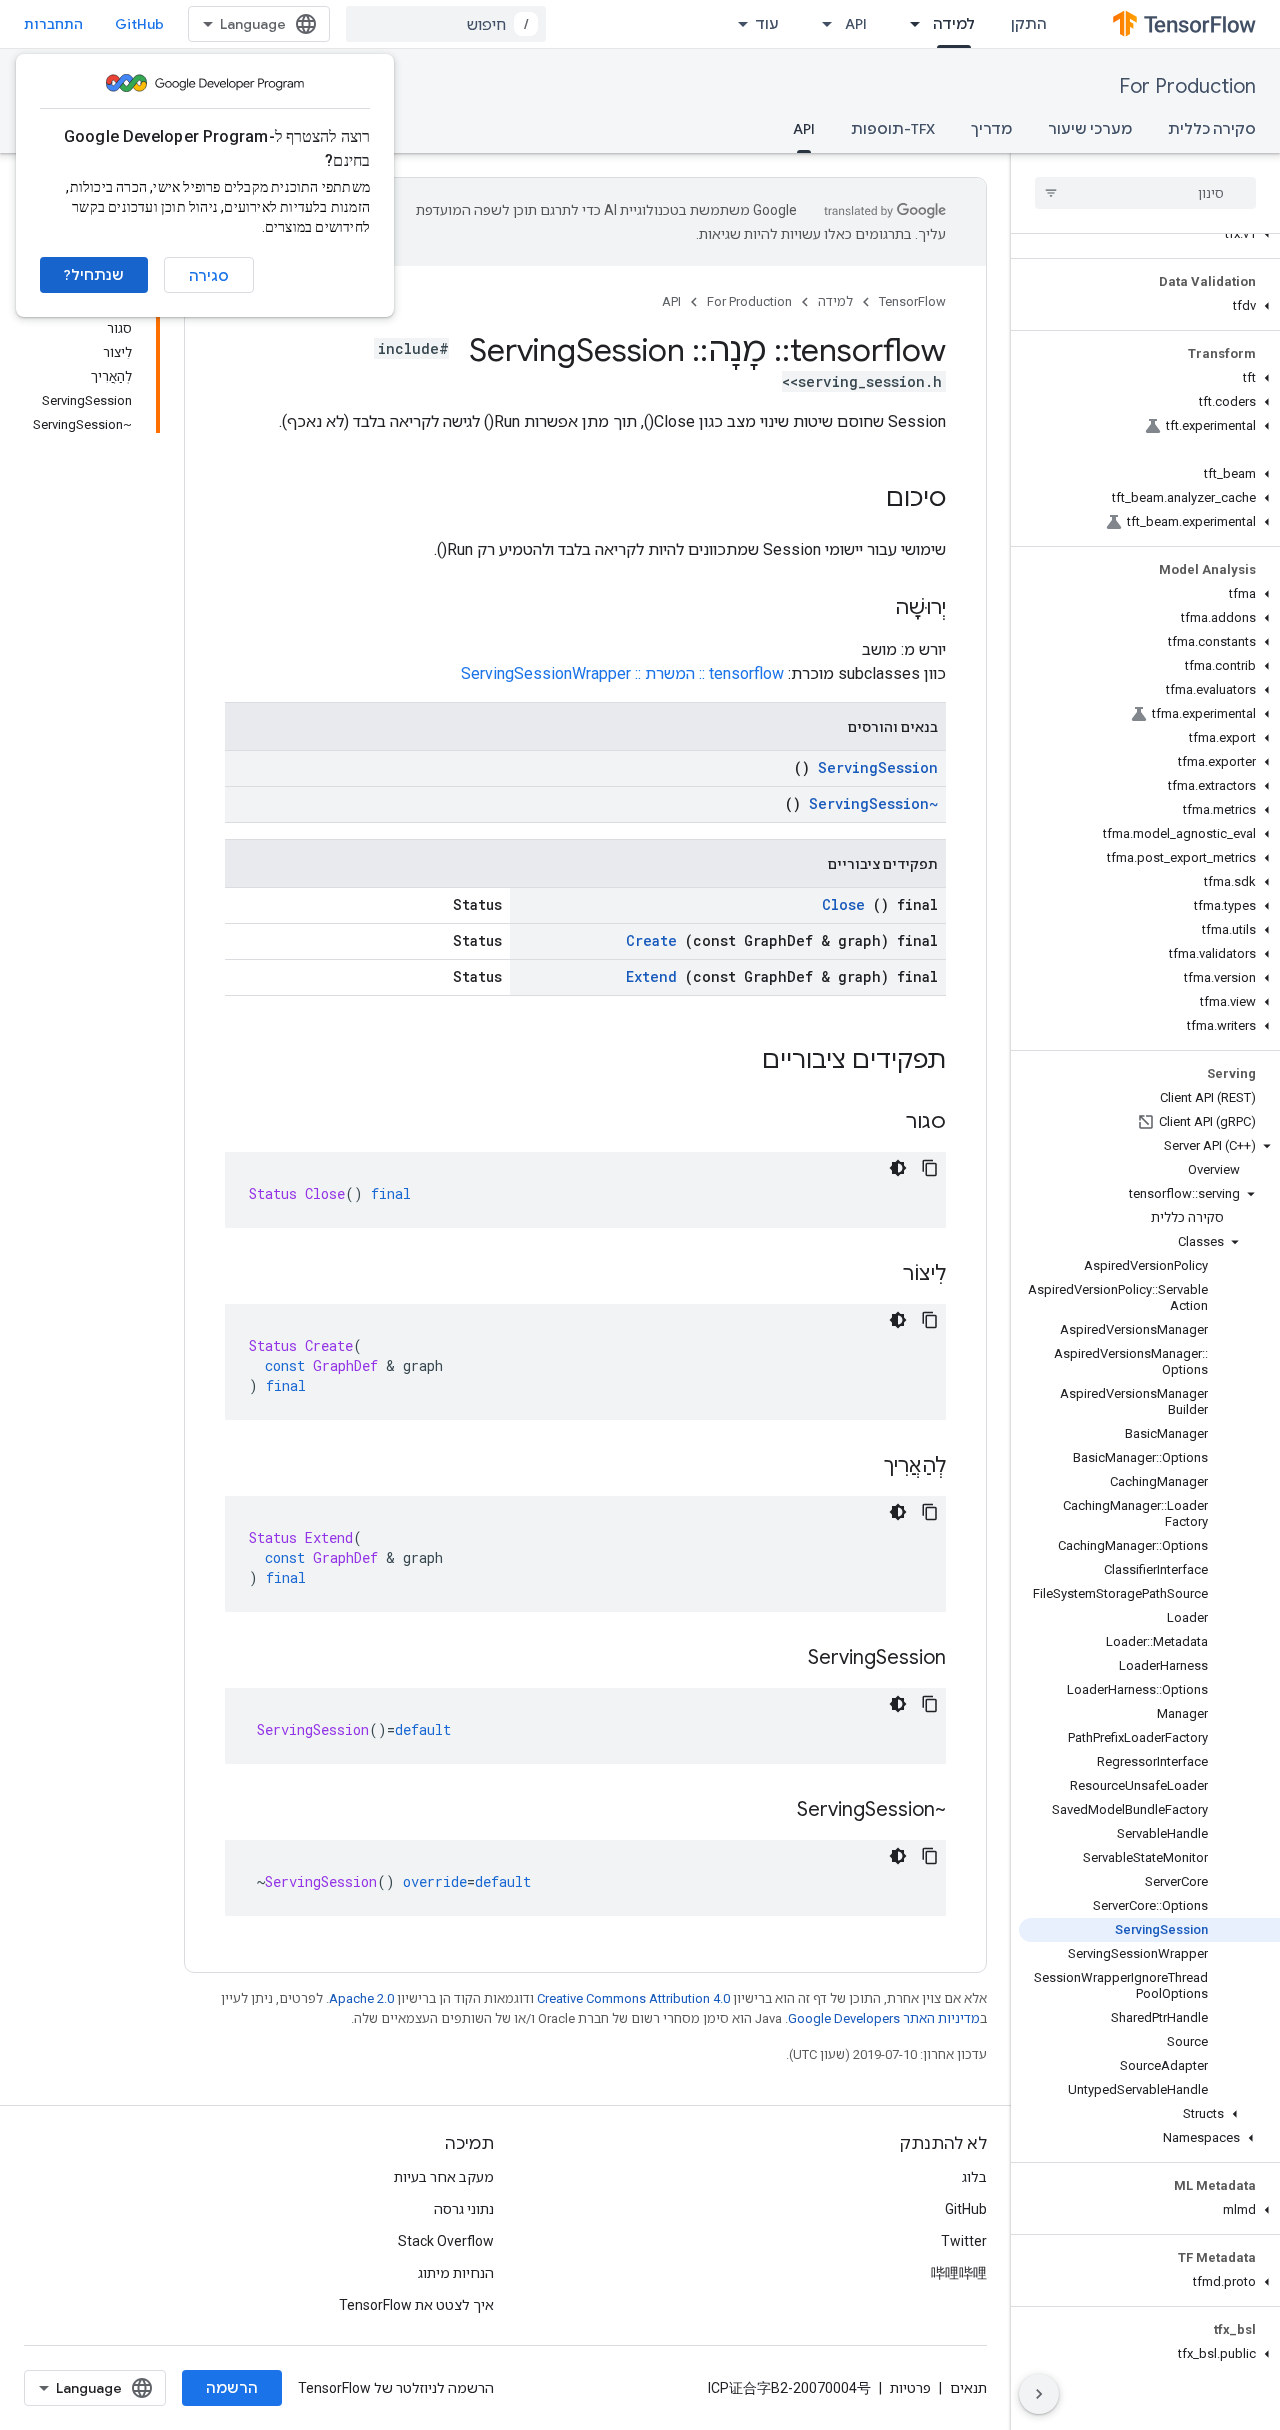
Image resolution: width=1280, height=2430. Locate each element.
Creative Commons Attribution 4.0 (633, 1998)
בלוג (974, 2177)
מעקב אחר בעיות (444, 2177)
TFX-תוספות (893, 129)
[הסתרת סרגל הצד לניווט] (1039, 2394)
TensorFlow (912, 301)
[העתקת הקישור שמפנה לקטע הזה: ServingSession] (788, 1659)
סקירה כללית (1212, 129)
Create (651, 940)
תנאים (968, 2388)
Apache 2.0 (361, 1998)
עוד (767, 24)
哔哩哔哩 (959, 2273)
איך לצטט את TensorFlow (416, 2305)
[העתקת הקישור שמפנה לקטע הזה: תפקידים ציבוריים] (736, 1062)
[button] (1149, 234)
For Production (1187, 86)
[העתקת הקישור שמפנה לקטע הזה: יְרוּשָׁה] (875, 609)
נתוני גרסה (464, 2209)
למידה (954, 24)
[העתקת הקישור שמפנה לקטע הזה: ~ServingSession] (777, 1811)
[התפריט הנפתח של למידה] (909, 24)
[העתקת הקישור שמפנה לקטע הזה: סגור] (886, 1123)
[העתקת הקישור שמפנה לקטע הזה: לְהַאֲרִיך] (864, 1467)
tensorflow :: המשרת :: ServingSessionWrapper (622, 673)
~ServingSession (873, 803)
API (856, 24)
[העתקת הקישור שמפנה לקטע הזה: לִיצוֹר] (883, 1275)
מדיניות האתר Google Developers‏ (884, 2018)
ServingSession (878, 767)
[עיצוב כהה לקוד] (898, 1168)
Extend (651, 976)
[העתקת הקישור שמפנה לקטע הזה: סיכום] (866, 500)
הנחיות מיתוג (456, 2273)
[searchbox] (1145, 193)
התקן (1029, 24)
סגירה (209, 276)
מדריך (991, 129)
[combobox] (446, 24)
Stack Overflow (446, 2241)
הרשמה (232, 2388)
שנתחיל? (94, 275)
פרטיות (910, 2388)
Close (843, 904)
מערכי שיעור (1090, 129)
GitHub (139, 24)
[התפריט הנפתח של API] (821, 24)
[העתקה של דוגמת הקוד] (930, 1168)
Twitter (964, 2241)
